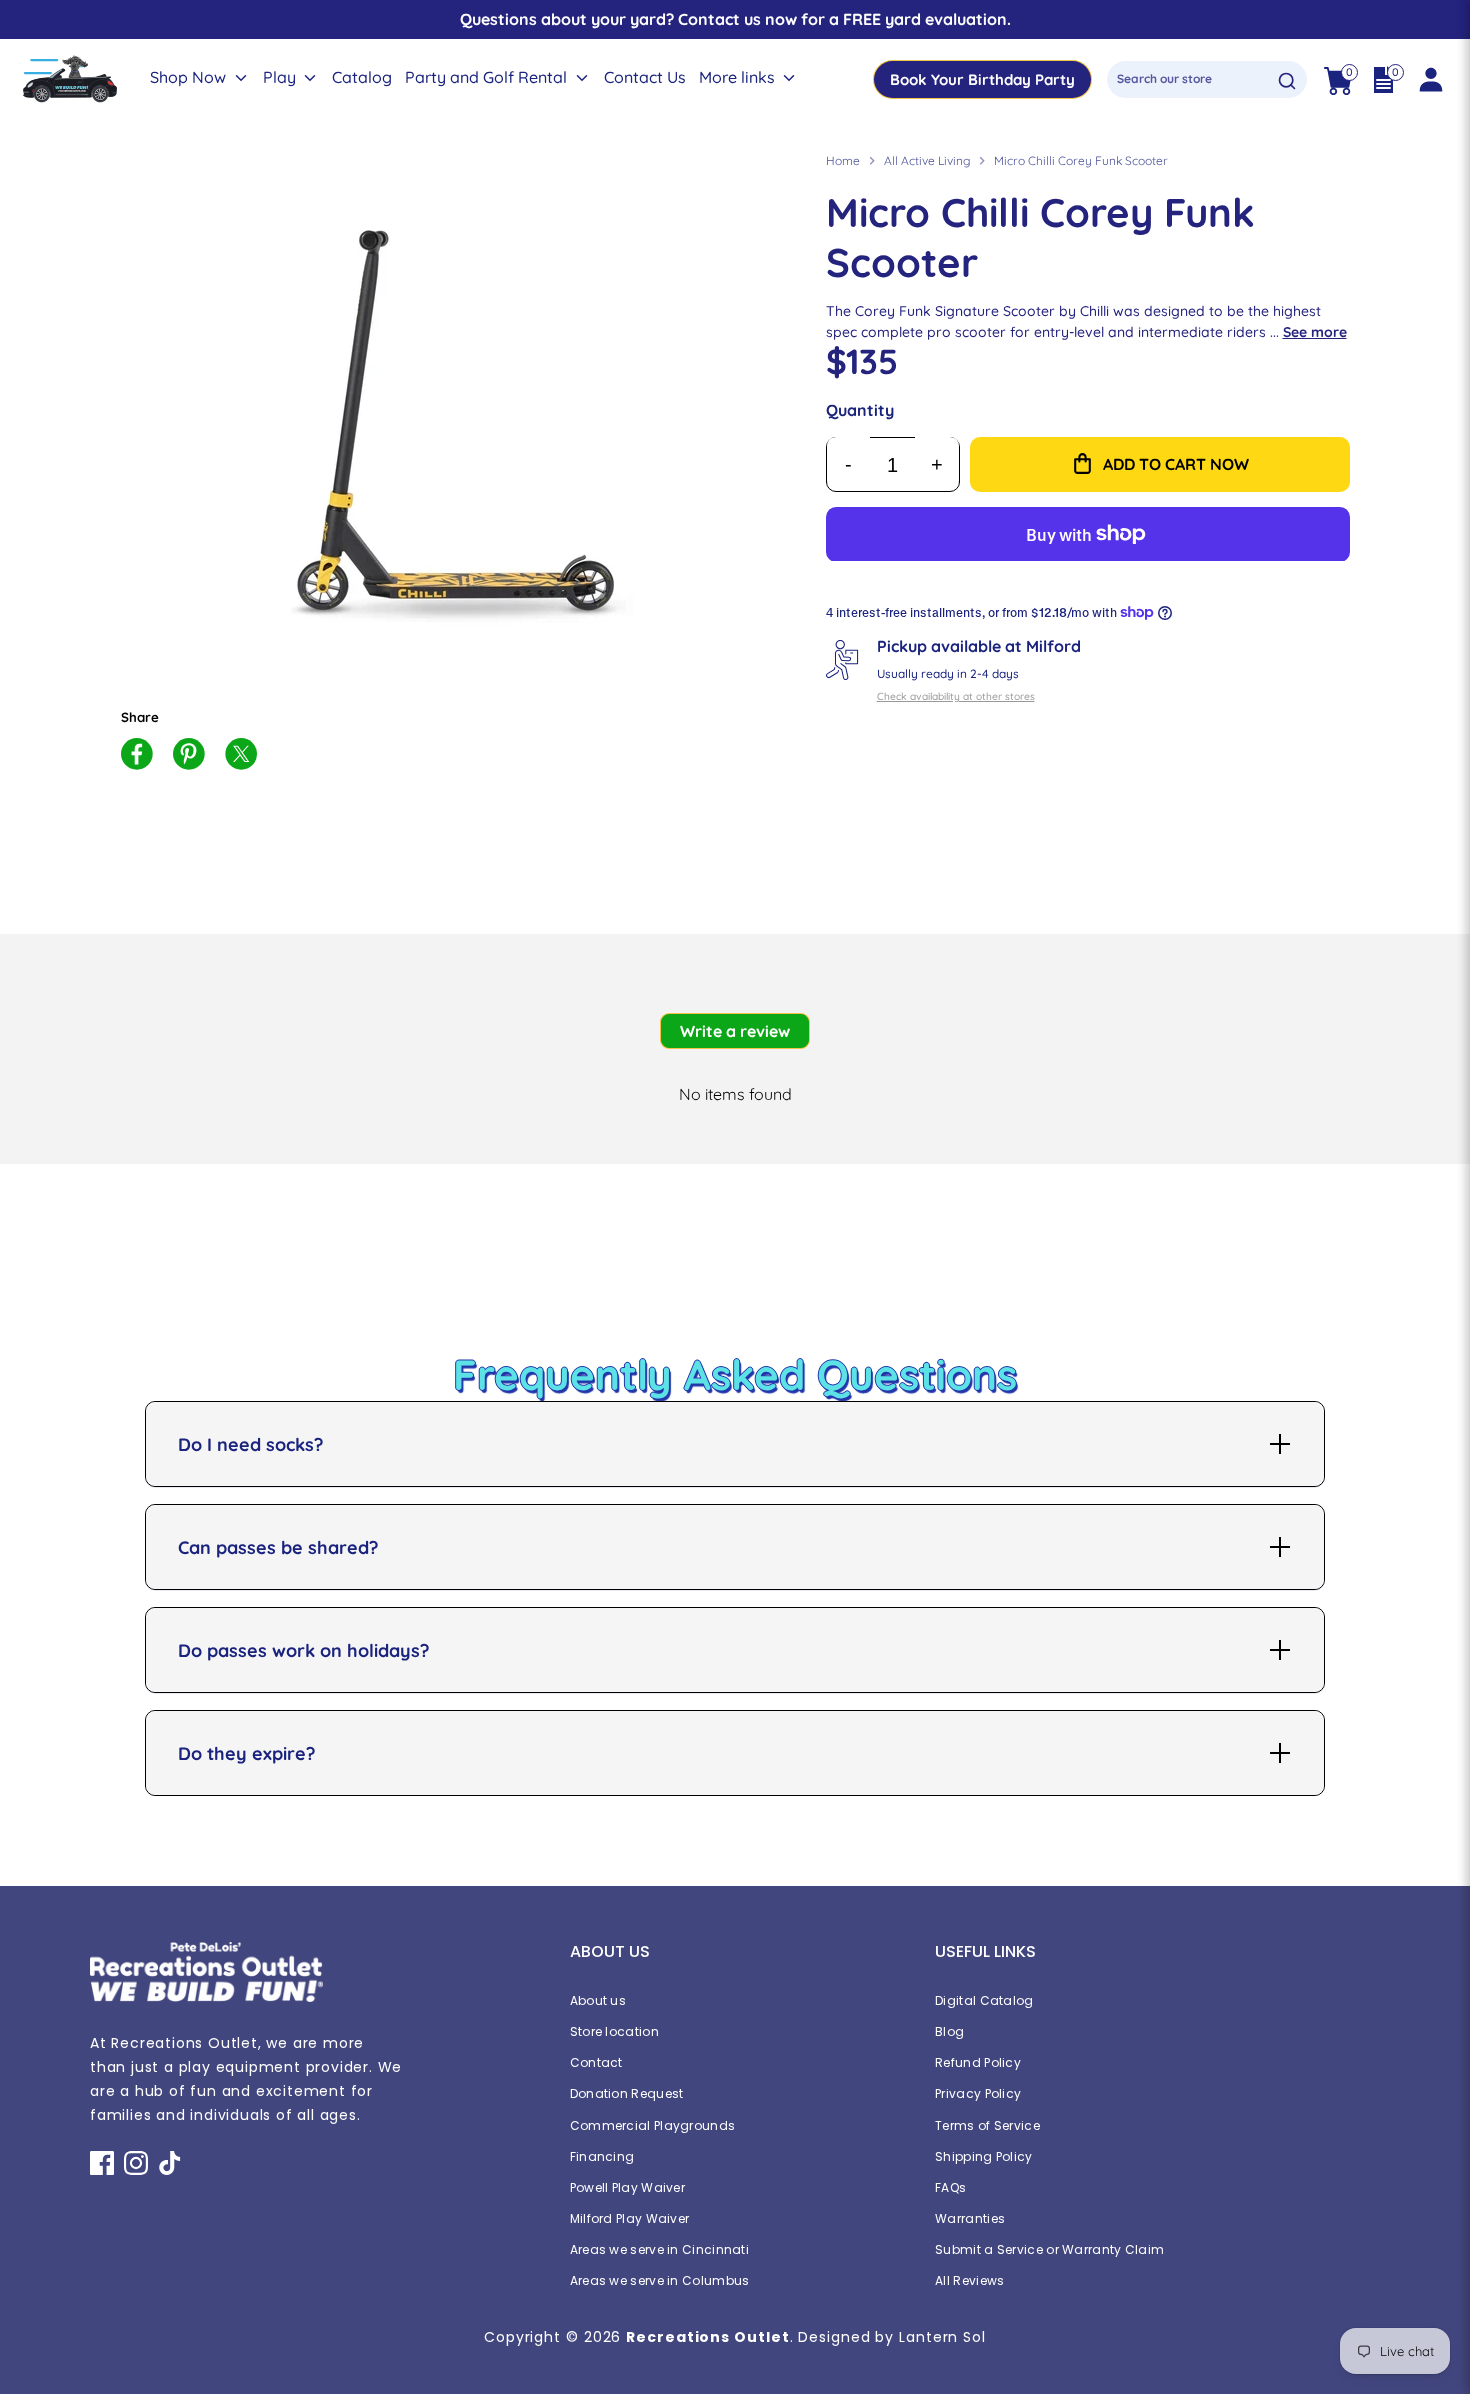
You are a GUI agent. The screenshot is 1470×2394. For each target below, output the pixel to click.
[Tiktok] (170, 2163)
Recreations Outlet (707, 2337)
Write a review (735, 1031)
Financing (602, 2156)
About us (598, 2000)
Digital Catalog (984, 2000)
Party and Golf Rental (488, 77)
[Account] (1430, 80)
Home (843, 160)
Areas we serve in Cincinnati (659, 2249)
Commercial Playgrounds (653, 2125)
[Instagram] (136, 2163)
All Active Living (927, 160)
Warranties (970, 2218)
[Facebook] (102, 2163)
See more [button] (1315, 332)
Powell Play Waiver (627, 2187)
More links (739, 77)
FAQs (950, 2187)
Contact (596, 2062)
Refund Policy (978, 2062)
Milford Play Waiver (630, 2218)
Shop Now (190, 77)
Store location (614, 2031)
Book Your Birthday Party (982, 79)
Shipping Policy (984, 2156)
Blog (949, 2031)
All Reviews (969, 2280)
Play (281, 77)
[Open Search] (1287, 81)
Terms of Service (987, 2125)
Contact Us (645, 77)
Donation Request (627, 2093)
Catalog (362, 77)
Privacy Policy (978, 2093)
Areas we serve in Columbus (660, 2280)
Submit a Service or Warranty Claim (1049, 2249)
